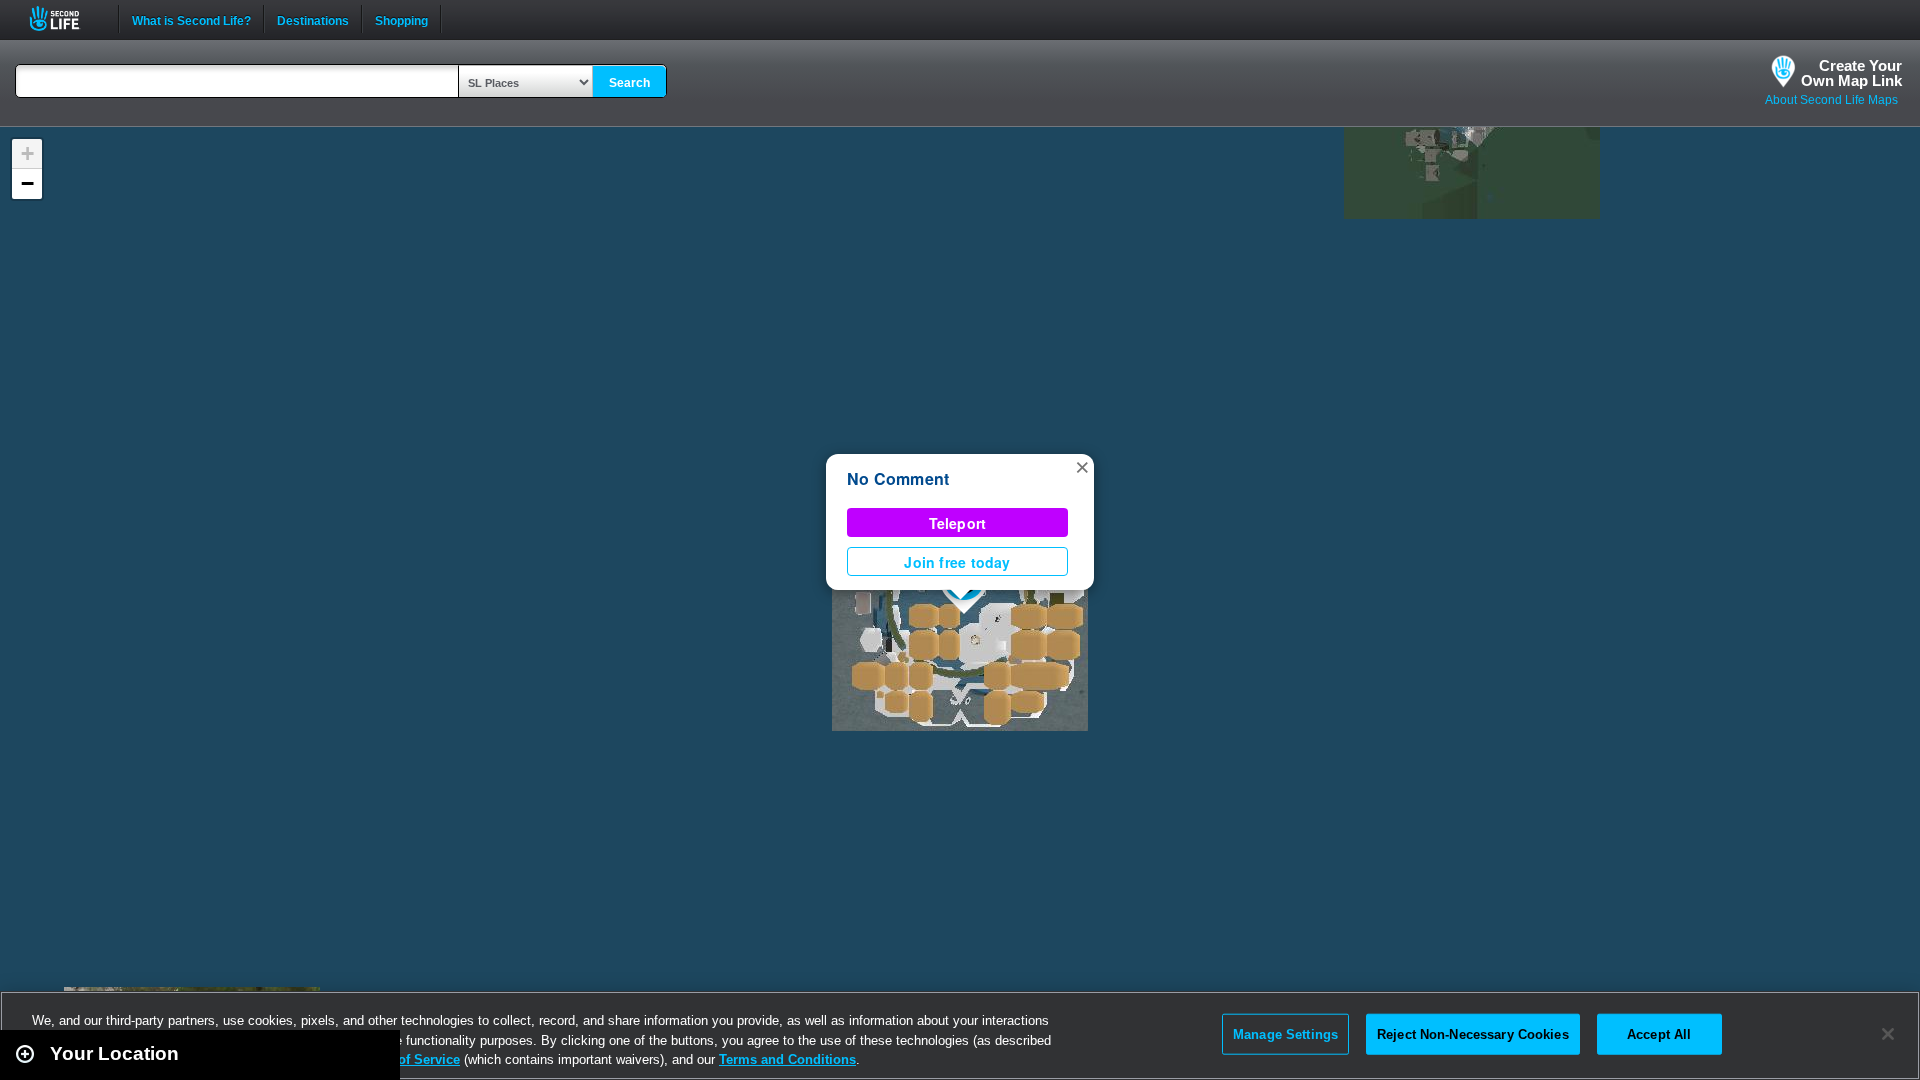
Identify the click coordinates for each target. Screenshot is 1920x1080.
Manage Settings (1285, 1033)
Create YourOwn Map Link (1851, 73)
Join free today (957, 562)
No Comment (898, 478)
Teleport (958, 523)
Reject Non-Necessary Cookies (1473, 1033)
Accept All (1659, 1033)
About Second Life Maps (1831, 100)
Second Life (65, 18)
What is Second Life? (191, 19)
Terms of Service (408, 1059)
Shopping (401, 19)
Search (629, 83)
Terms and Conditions (787, 1059)
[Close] (1888, 1034)
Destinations (313, 19)
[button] (1082, 466)
